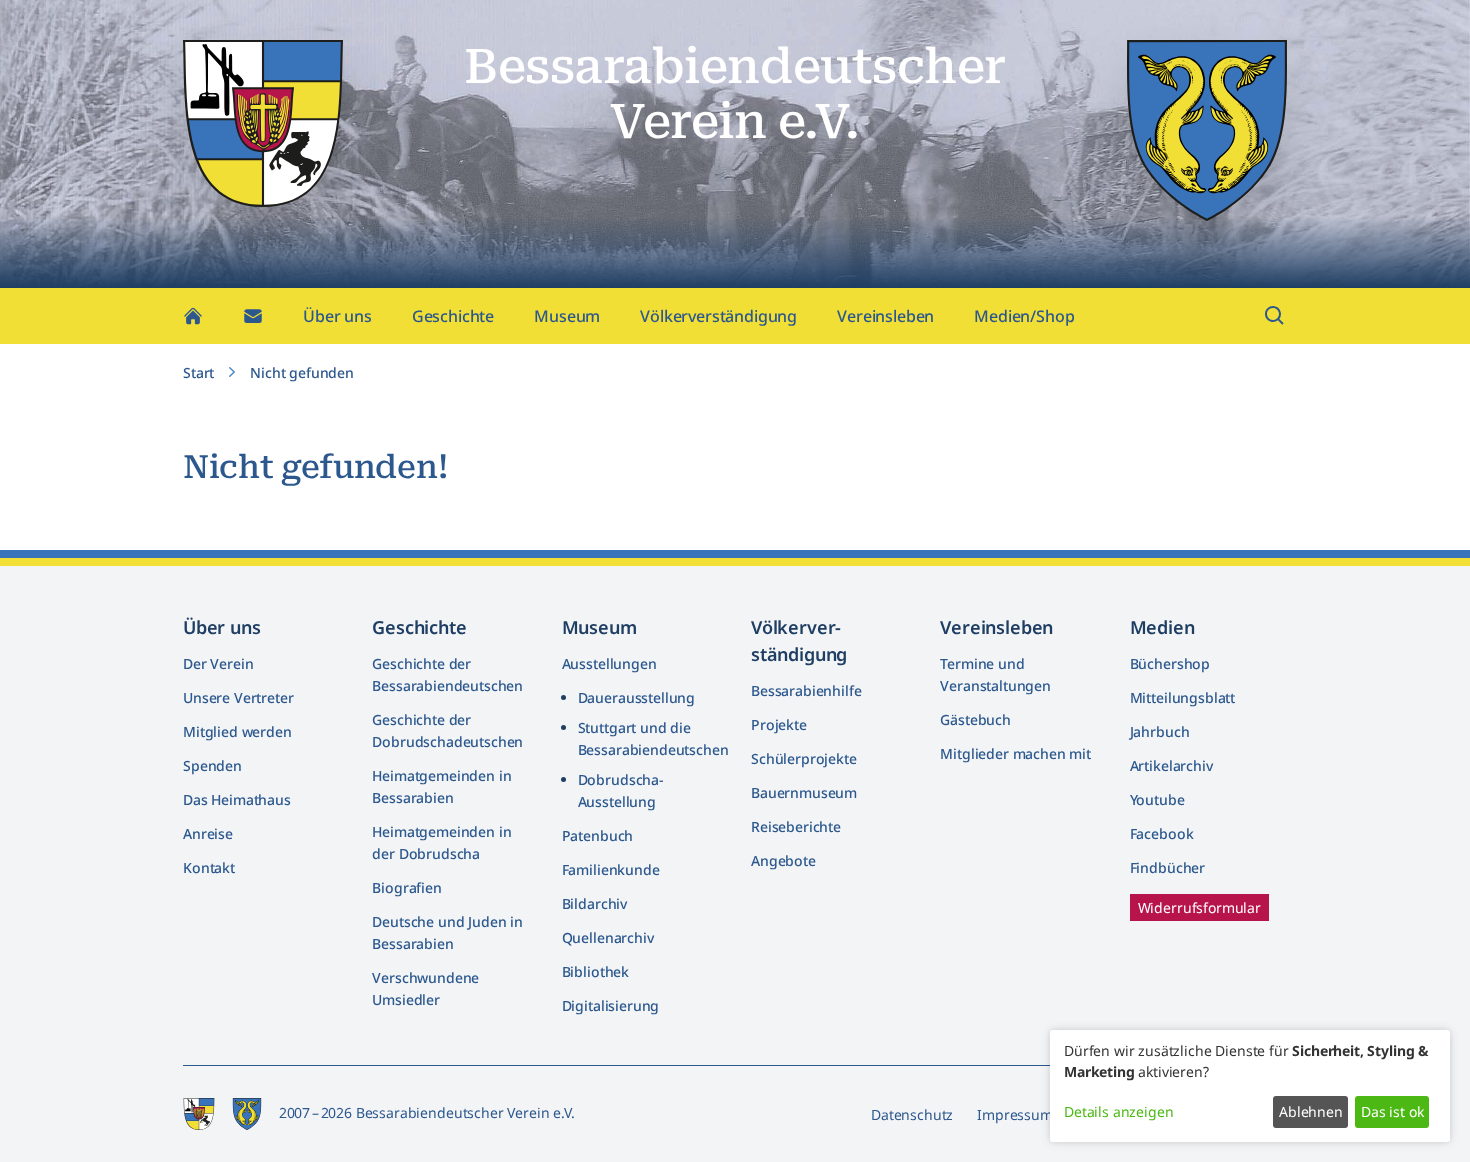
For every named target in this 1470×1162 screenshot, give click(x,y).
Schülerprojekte (804, 758)
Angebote (783, 860)
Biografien (406, 887)
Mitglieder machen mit (1015, 753)
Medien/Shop (1024, 316)
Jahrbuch (1160, 731)
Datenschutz (912, 1114)
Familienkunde (611, 869)
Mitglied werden (237, 731)
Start (198, 372)
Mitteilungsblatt (1182, 697)
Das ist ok (1392, 1111)
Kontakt (209, 867)
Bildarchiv (594, 903)
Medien (1162, 627)
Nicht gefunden (302, 372)
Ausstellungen (609, 663)
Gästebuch (975, 719)
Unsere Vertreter (238, 697)
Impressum (1015, 1114)
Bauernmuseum (804, 792)
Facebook (1162, 833)
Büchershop (1170, 663)
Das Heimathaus (237, 799)
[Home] (193, 316)
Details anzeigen (1118, 1111)
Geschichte (453, 316)
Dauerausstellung (636, 697)
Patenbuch (598, 835)
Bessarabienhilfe (806, 690)
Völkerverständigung (718, 316)
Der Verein (218, 663)
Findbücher (1167, 867)
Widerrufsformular (1199, 907)
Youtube (1157, 799)
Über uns (337, 316)
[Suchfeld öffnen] (1275, 316)
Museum (567, 316)
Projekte (779, 724)
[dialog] (1250, 1086)
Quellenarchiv (608, 937)
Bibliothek (595, 971)
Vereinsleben (885, 316)
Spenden (212, 765)
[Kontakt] (253, 316)
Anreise (208, 833)
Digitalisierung (611, 1005)
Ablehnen (1311, 1111)
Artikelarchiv (1171, 765)
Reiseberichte (796, 826)
